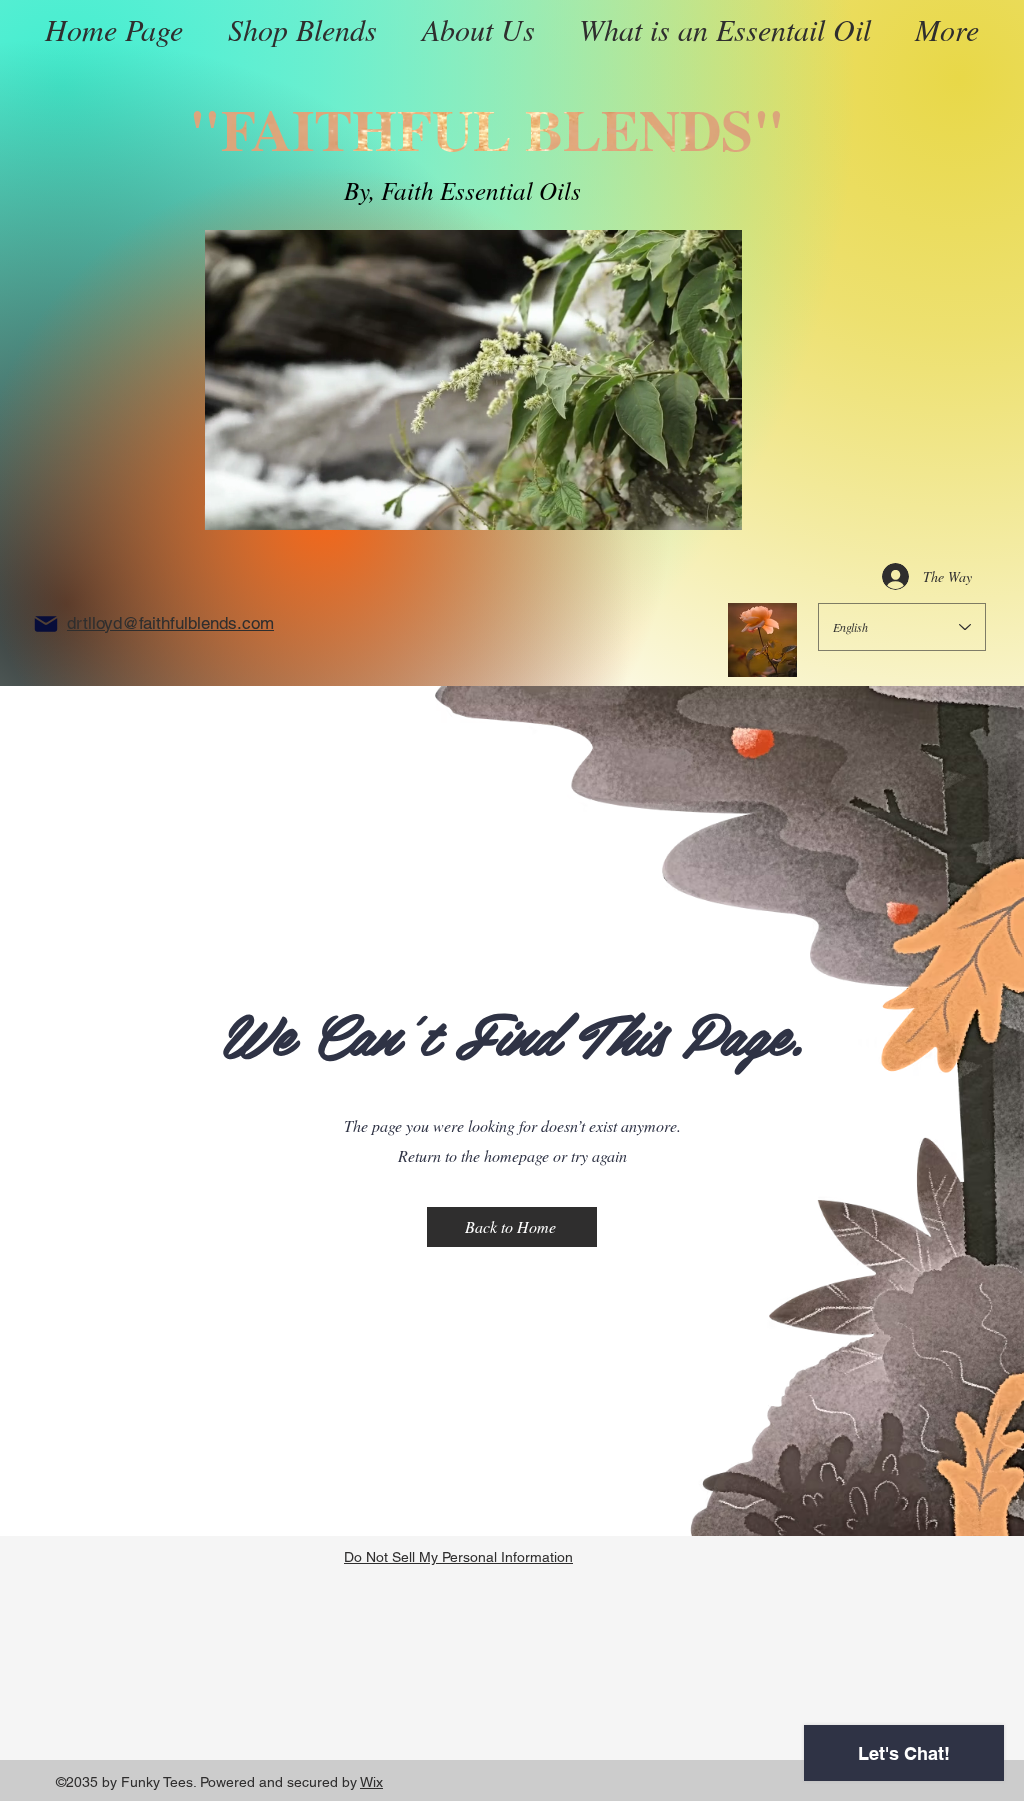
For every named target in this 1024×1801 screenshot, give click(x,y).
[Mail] (46, 624)
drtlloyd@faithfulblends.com (170, 623)
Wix (371, 1782)
